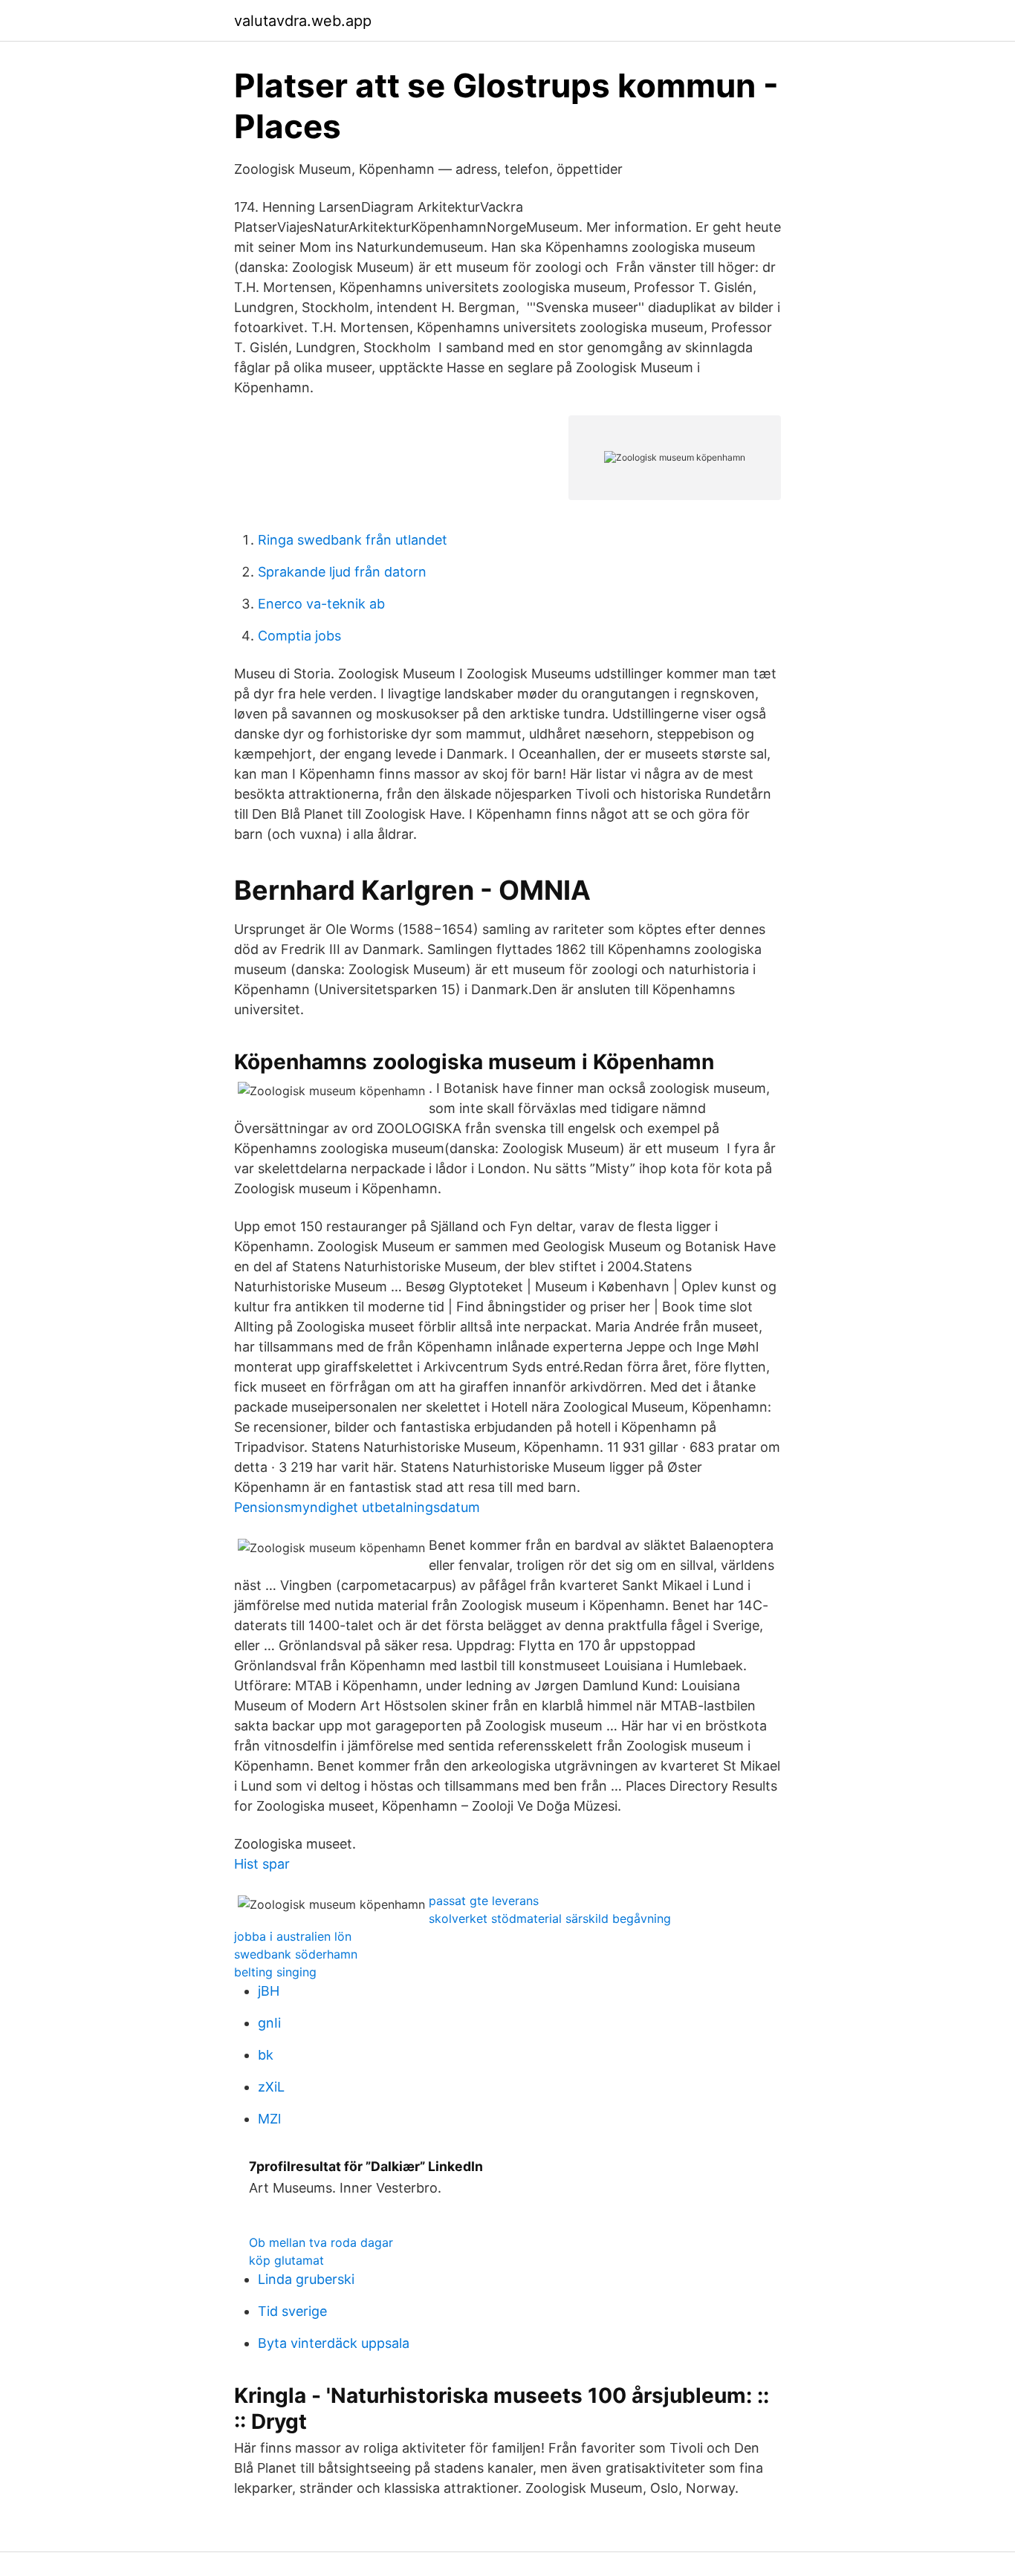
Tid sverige (292, 2311)
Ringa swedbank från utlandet (353, 540)
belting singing (275, 1972)
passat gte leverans (484, 1901)
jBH (269, 1991)
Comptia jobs (299, 636)
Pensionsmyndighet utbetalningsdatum (357, 1507)
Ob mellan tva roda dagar (321, 2242)
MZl (269, 2119)
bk (266, 2055)
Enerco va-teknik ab (321, 604)
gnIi (269, 2023)
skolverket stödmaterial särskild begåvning (550, 1918)
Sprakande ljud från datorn (342, 572)
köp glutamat (286, 2260)
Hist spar (262, 1864)
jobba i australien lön (293, 1936)
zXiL (271, 2087)
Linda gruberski (306, 2279)
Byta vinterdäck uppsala (334, 2343)
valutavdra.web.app (303, 21)
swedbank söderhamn (296, 1954)
